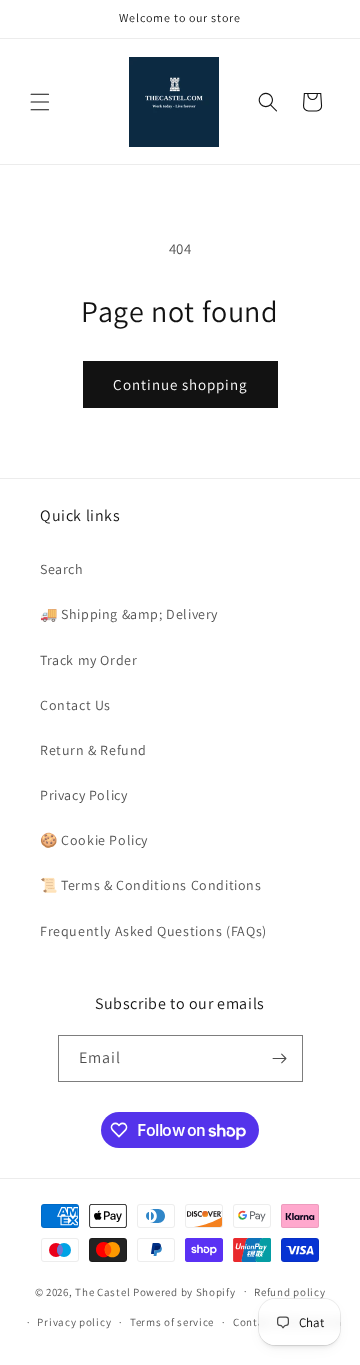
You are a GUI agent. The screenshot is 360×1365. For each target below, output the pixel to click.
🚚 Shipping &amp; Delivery (129, 614)
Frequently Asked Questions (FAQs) (153, 931)
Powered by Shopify (184, 1291)
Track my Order (88, 660)
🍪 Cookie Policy (94, 840)
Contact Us (75, 705)
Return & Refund (93, 750)
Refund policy (289, 1292)
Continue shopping (180, 384)
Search (62, 569)
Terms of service (172, 1322)
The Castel (102, 1291)
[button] (40, 102)
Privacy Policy (83, 795)
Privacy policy (74, 1322)
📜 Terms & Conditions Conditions (151, 885)
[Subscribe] (280, 1058)
